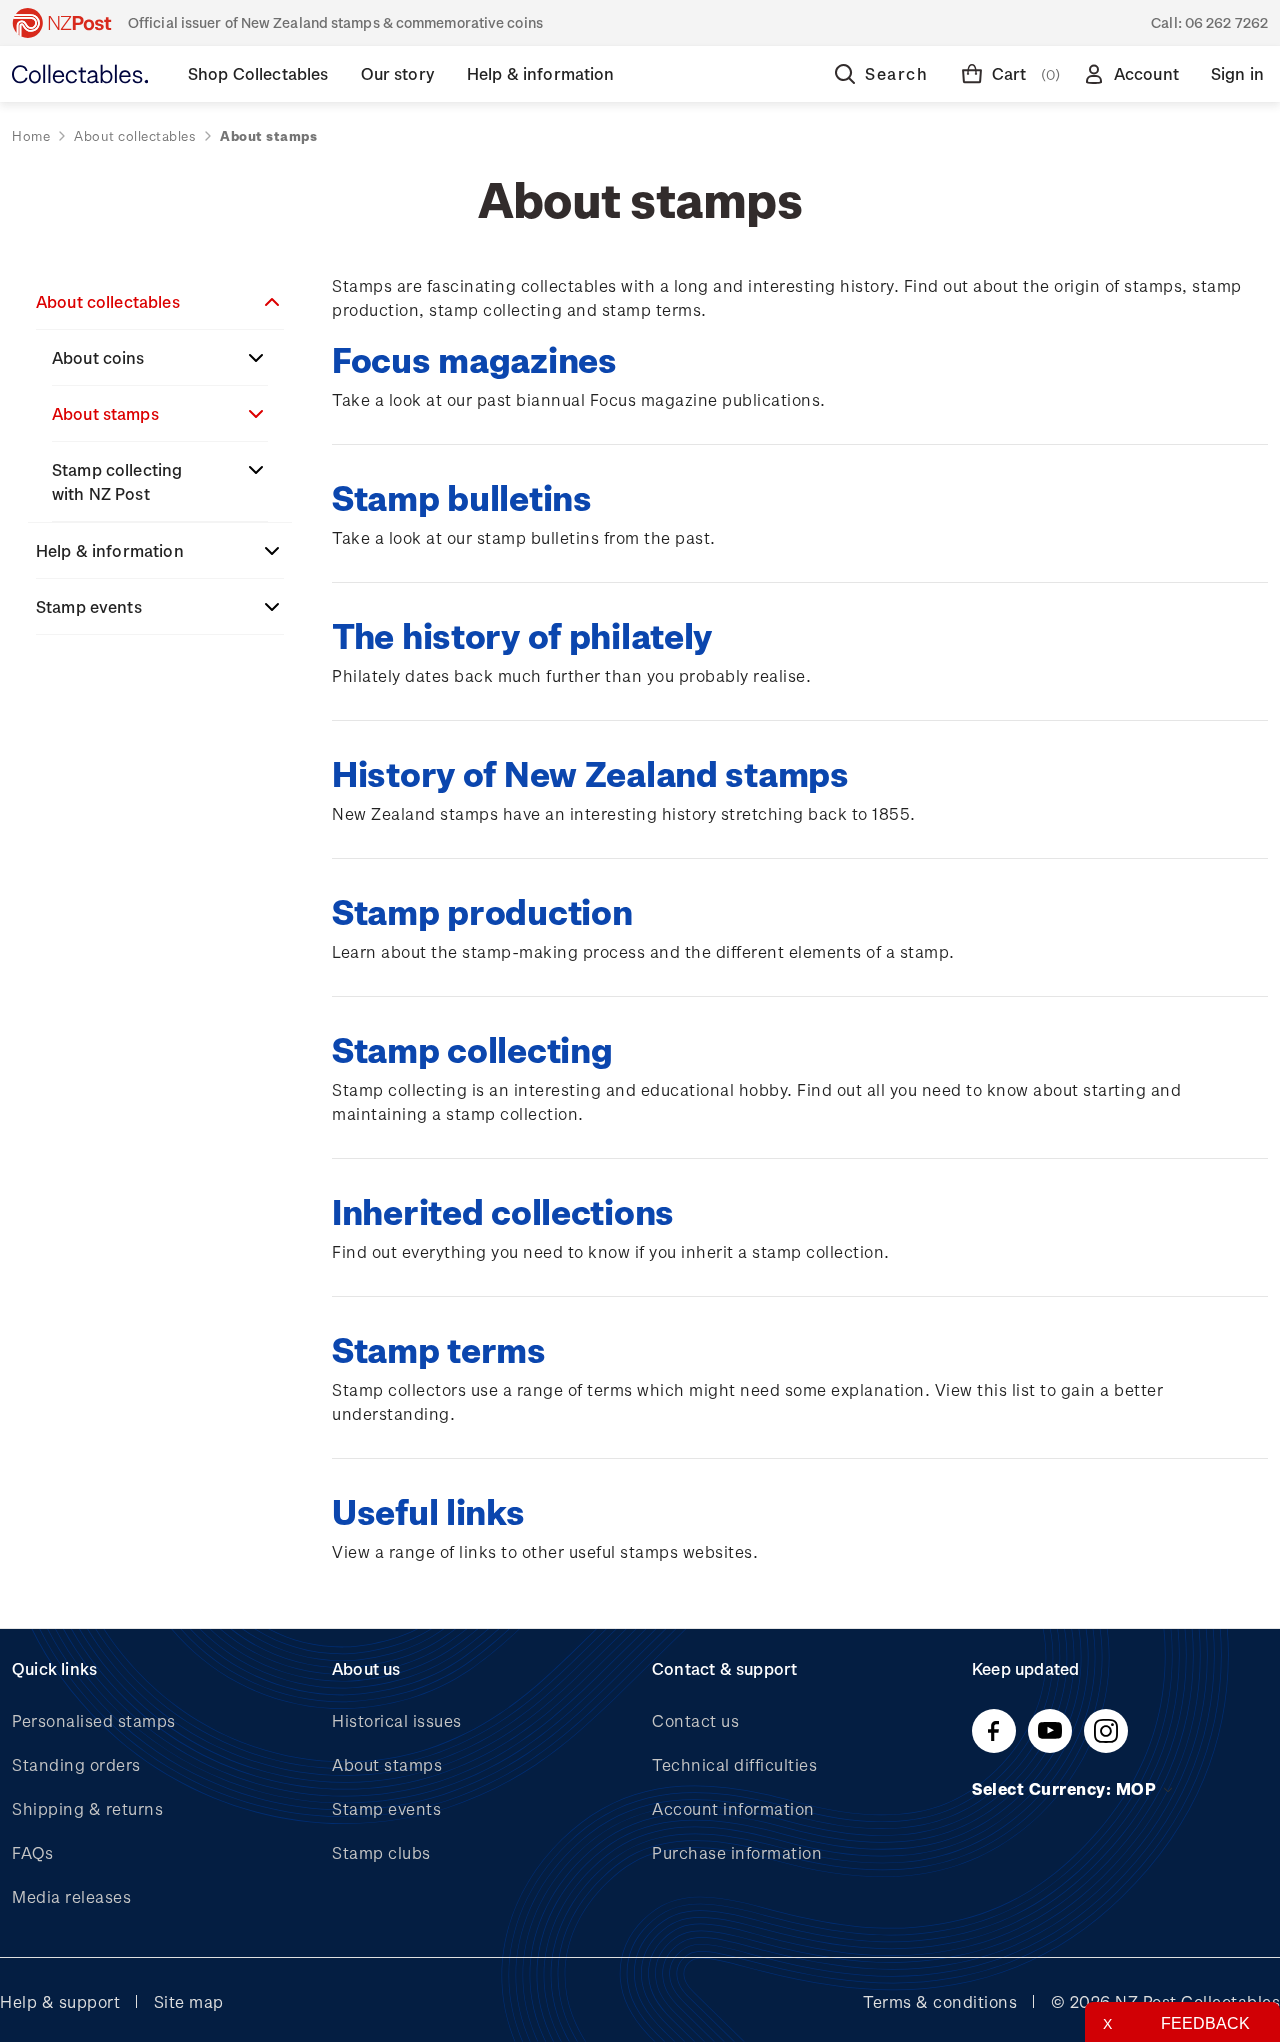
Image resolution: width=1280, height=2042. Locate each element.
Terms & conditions (940, 2001)
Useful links (428, 1510)
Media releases (71, 1896)
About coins (98, 357)
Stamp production (482, 910)
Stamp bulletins (462, 496)
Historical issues (397, 1720)
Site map (189, 2001)
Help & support (60, 2001)
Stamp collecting (472, 1048)
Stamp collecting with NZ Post (117, 481)
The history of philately (522, 634)
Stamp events (89, 606)
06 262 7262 (1226, 22)
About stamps (105, 413)
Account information (733, 1808)
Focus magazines (474, 358)
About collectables (108, 301)
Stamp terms (439, 1348)
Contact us (695, 1720)
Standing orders (76, 1764)
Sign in (1237, 73)
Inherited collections (503, 1210)
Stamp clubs (381, 1852)
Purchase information (737, 1852)
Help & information (110, 550)
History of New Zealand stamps (590, 772)
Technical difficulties (734, 1764)
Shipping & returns (87, 1808)
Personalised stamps (94, 1720)
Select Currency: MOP (1066, 1788)
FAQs (32, 1852)
